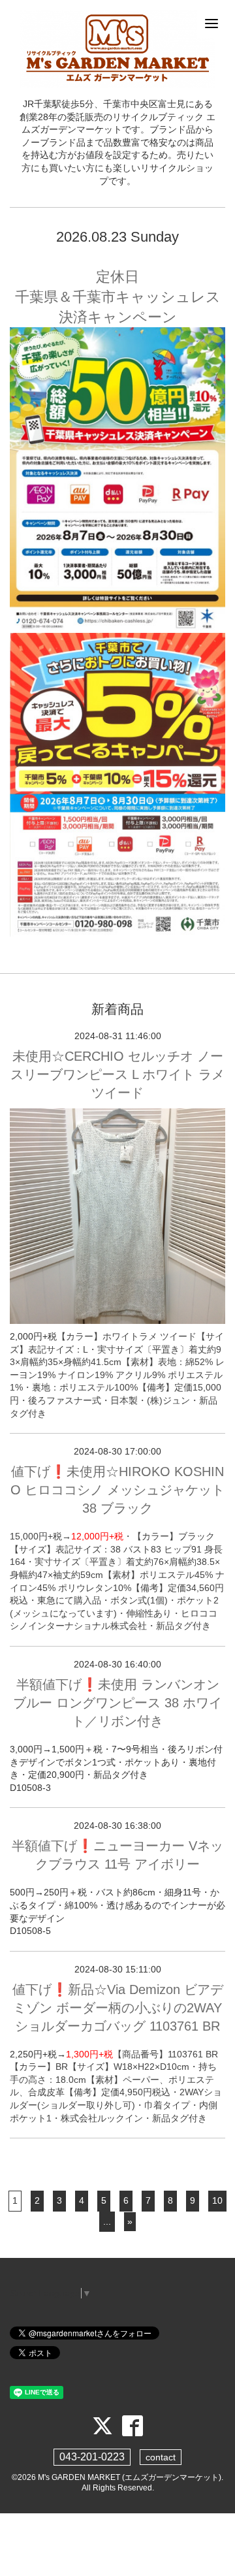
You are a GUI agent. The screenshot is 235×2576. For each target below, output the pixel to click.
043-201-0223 (92, 2457)
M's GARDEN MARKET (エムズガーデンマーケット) (130, 2477)
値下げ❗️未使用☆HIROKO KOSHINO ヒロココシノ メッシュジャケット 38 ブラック (117, 1490)
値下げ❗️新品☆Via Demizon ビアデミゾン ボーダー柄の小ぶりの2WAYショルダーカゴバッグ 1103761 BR (118, 2008)
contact (161, 2457)
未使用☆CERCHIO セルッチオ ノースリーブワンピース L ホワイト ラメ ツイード (117, 1074)
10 (217, 2200)
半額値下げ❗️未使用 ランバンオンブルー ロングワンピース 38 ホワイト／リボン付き (117, 1703)
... (107, 2221)
